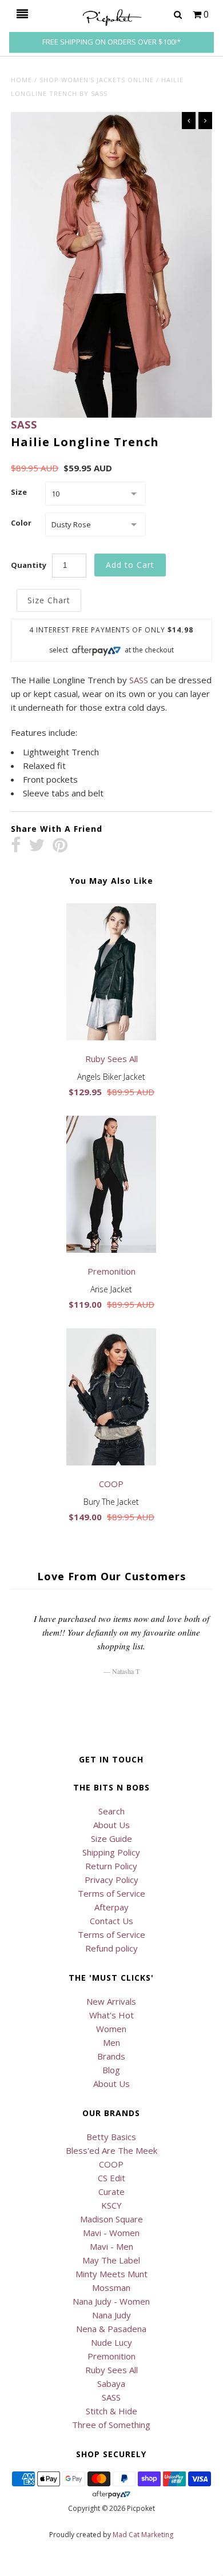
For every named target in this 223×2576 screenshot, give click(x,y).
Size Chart (49, 600)
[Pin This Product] (60, 846)
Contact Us (111, 1921)
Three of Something (111, 2425)
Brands (111, 2056)
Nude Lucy (111, 2342)
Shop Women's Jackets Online (97, 80)
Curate (111, 2192)
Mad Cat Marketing (143, 2535)
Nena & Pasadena (111, 2329)
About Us (111, 1825)
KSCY (111, 2205)
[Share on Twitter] (37, 846)
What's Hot (111, 2015)
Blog (111, 2070)
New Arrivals (111, 2001)
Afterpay (111, 1907)
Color (21, 523)
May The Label (111, 2260)
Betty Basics (111, 2137)
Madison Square (111, 2219)
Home (21, 80)
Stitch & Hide (111, 2411)
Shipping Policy (111, 1852)
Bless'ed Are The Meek (111, 2150)
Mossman (111, 2287)
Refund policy (111, 1948)
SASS (24, 424)
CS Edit (111, 2178)
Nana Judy (111, 2315)
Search (111, 1811)
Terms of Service (111, 1893)
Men (111, 2042)
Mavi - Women (111, 2233)
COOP (111, 2164)
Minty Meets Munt (111, 2274)
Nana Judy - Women (111, 2301)
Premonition (111, 2356)
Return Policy (111, 1866)
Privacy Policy (111, 1880)
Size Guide (111, 1838)
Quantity (29, 565)
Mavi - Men (111, 2246)
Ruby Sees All (111, 2370)
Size (19, 492)
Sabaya (111, 2383)
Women (111, 2029)
